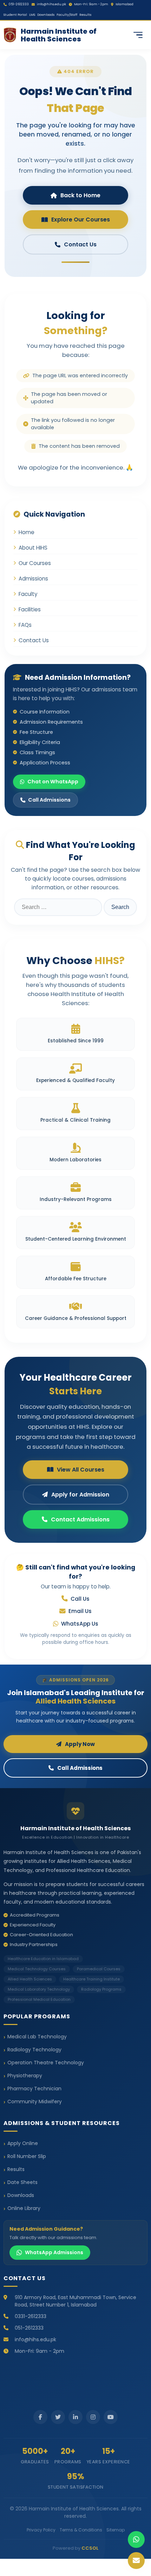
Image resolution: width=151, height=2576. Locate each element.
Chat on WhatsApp (53, 782)
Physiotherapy (25, 2076)
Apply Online (23, 2143)
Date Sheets (22, 2182)
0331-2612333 (31, 2316)
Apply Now (80, 1744)
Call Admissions (49, 800)
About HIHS (33, 548)
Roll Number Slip (27, 2156)
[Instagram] (93, 2417)
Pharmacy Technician (34, 2089)
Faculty (28, 594)
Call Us (80, 1599)
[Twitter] (58, 2417)
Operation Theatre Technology (46, 2063)
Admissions (33, 579)
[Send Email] (136, 2561)
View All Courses (81, 1470)
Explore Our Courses (81, 220)
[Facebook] (40, 2417)
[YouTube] (111, 2417)
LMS (32, 15)
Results (85, 15)
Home (27, 532)
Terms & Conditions (81, 2530)
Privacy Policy (41, 2530)
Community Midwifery (35, 2102)
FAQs (25, 625)
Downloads (46, 15)
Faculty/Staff (67, 15)
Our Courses (35, 563)
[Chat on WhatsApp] (136, 2540)
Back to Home (80, 195)
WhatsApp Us (80, 1624)
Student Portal (15, 15)
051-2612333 (19, 4)
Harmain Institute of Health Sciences (59, 35)
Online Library (24, 2208)
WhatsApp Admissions (54, 2252)
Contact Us (80, 244)
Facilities (30, 609)
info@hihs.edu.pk (51, 4)
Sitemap (116, 2530)
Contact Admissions (80, 1519)
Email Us (80, 1611)
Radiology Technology (34, 2050)
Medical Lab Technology (37, 2037)
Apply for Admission (80, 1495)
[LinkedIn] (75, 2417)
